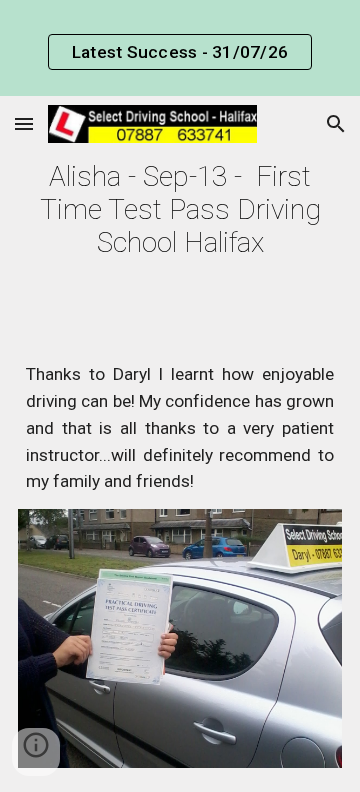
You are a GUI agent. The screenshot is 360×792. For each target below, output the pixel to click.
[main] (180, 209)
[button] (24, 123)
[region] (180, 48)
